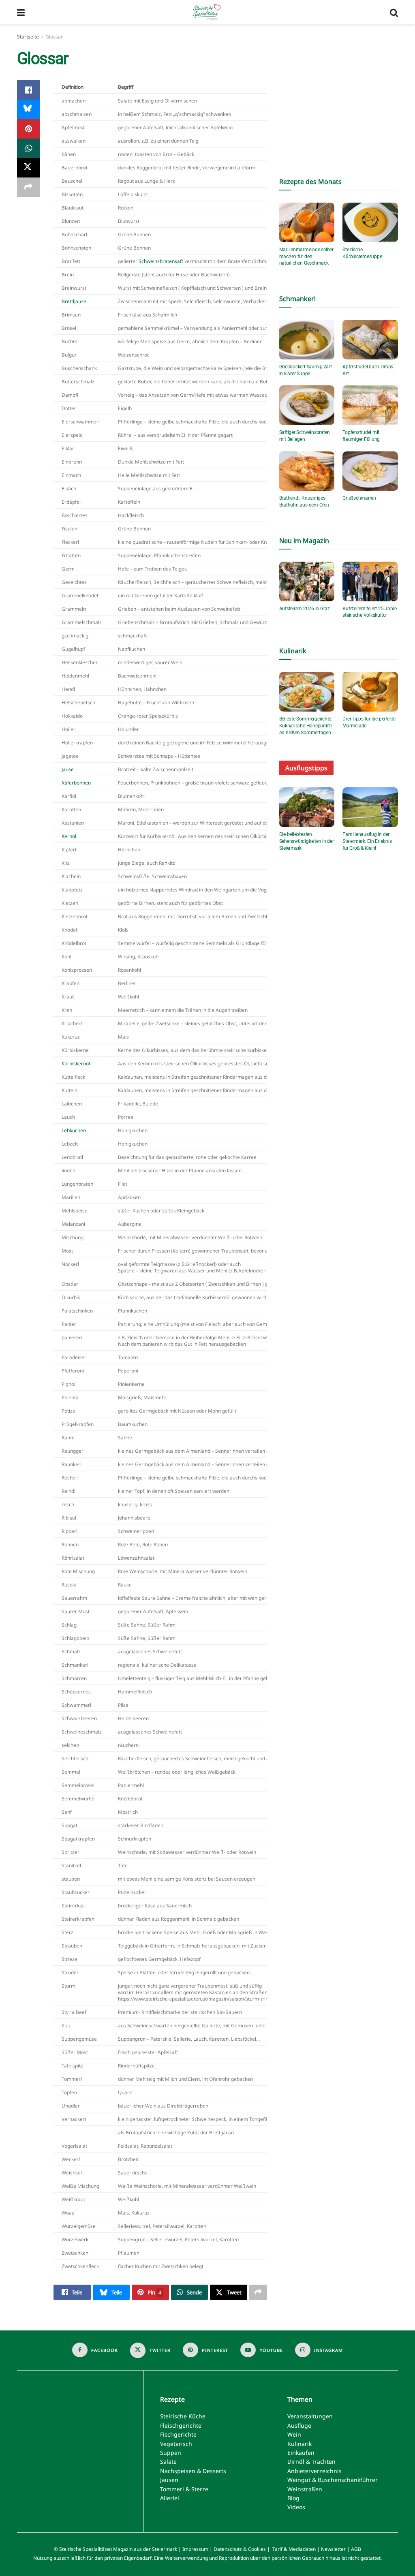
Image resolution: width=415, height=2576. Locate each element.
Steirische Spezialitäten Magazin (96, 2549)
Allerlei (170, 2498)
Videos (296, 2507)
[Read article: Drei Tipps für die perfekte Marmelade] (370, 692)
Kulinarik (299, 2444)
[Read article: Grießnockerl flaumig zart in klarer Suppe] (307, 340)
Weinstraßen (305, 2489)
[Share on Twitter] (28, 168)
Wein (294, 2435)
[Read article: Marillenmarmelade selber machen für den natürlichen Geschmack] (307, 222)
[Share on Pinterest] (28, 129)
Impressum (195, 2549)
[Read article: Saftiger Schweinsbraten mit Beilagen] (307, 405)
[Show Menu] (21, 12)
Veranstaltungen (310, 2417)
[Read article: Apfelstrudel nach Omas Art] (370, 340)
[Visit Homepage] (207, 12)
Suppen (171, 2453)
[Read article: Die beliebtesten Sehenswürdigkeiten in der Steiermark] (307, 807)
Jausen (169, 2480)
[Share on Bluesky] (28, 109)
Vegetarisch (176, 2444)
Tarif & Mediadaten (294, 2549)
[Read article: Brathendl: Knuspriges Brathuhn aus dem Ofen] (307, 471)
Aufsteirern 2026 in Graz (305, 609)
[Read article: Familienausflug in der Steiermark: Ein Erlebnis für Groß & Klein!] (370, 807)
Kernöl (69, 836)
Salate (168, 2462)
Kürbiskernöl (76, 1063)
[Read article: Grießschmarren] (370, 471)
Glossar (54, 37)
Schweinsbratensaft (161, 261)
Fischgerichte (178, 2435)
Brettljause (74, 301)
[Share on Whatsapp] (28, 148)
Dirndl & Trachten (311, 2462)
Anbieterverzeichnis (314, 2471)
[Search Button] (394, 12)
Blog (293, 2498)
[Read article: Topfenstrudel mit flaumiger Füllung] (370, 405)
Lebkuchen (74, 1130)
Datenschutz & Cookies (240, 2549)
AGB (356, 2549)
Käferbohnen (76, 782)
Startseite (28, 37)
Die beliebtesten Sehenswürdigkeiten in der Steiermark (307, 841)
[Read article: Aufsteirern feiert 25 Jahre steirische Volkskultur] (370, 581)
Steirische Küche (183, 2417)
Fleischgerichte (181, 2425)
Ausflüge (299, 2425)
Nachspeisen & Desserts (193, 2471)
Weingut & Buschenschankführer (333, 2480)
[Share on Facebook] (28, 90)
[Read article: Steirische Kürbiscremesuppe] (370, 222)
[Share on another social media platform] (28, 187)
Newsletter (333, 2549)
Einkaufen (301, 2453)
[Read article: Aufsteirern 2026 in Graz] (307, 581)
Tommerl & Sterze (184, 2489)
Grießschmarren (359, 498)
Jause (68, 769)
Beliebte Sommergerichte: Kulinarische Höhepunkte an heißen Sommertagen (306, 726)
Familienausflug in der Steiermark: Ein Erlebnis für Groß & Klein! (367, 841)
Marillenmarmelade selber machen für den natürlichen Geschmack (306, 257)
